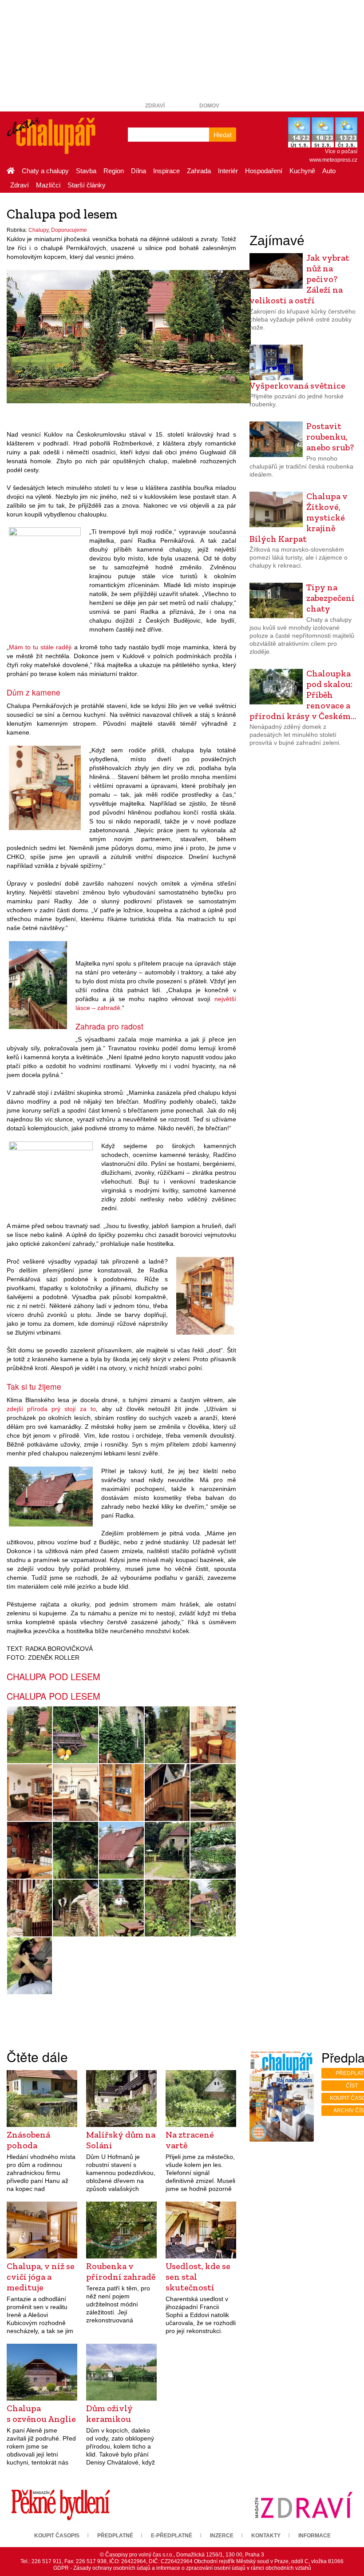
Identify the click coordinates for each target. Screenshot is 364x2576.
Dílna (138, 171)
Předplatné (115, 2536)
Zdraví (155, 106)
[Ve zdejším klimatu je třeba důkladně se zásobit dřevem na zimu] (30, 1908)
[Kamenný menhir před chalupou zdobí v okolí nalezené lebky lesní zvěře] (75, 1908)
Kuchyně (302, 171)
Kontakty (266, 2536)
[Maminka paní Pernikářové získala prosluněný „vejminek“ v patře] (167, 1793)
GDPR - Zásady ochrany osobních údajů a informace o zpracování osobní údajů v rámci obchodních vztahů (182, 2568)
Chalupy (38, 230)
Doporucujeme (69, 230)
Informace (315, 2536)
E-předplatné (172, 2536)
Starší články (87, 185)
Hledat (223, 135)
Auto (329, 171)
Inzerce (222, 2536)
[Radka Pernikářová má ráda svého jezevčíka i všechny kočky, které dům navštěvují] (30, 1966)
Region (114, 171)
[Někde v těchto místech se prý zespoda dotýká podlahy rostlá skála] (205, 1295)
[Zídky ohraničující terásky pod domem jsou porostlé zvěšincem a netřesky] (213, 1850)
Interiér (228, 171)
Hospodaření (264, 171)
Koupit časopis (57, 2536)
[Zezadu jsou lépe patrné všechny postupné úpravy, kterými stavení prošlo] (51, 1496)
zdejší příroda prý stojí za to (51, 1409)
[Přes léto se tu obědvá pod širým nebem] (121, 1908)
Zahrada (199, 171)
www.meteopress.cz (333, 160)
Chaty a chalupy (45, 171)
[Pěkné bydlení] (61, 2504)
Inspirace (166, 171)
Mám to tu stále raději (40, 647)
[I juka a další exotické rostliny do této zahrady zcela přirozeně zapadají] (45, 573)
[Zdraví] (303, 2504)
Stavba (86, 171)
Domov (209, 106)
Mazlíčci (48, 185)
